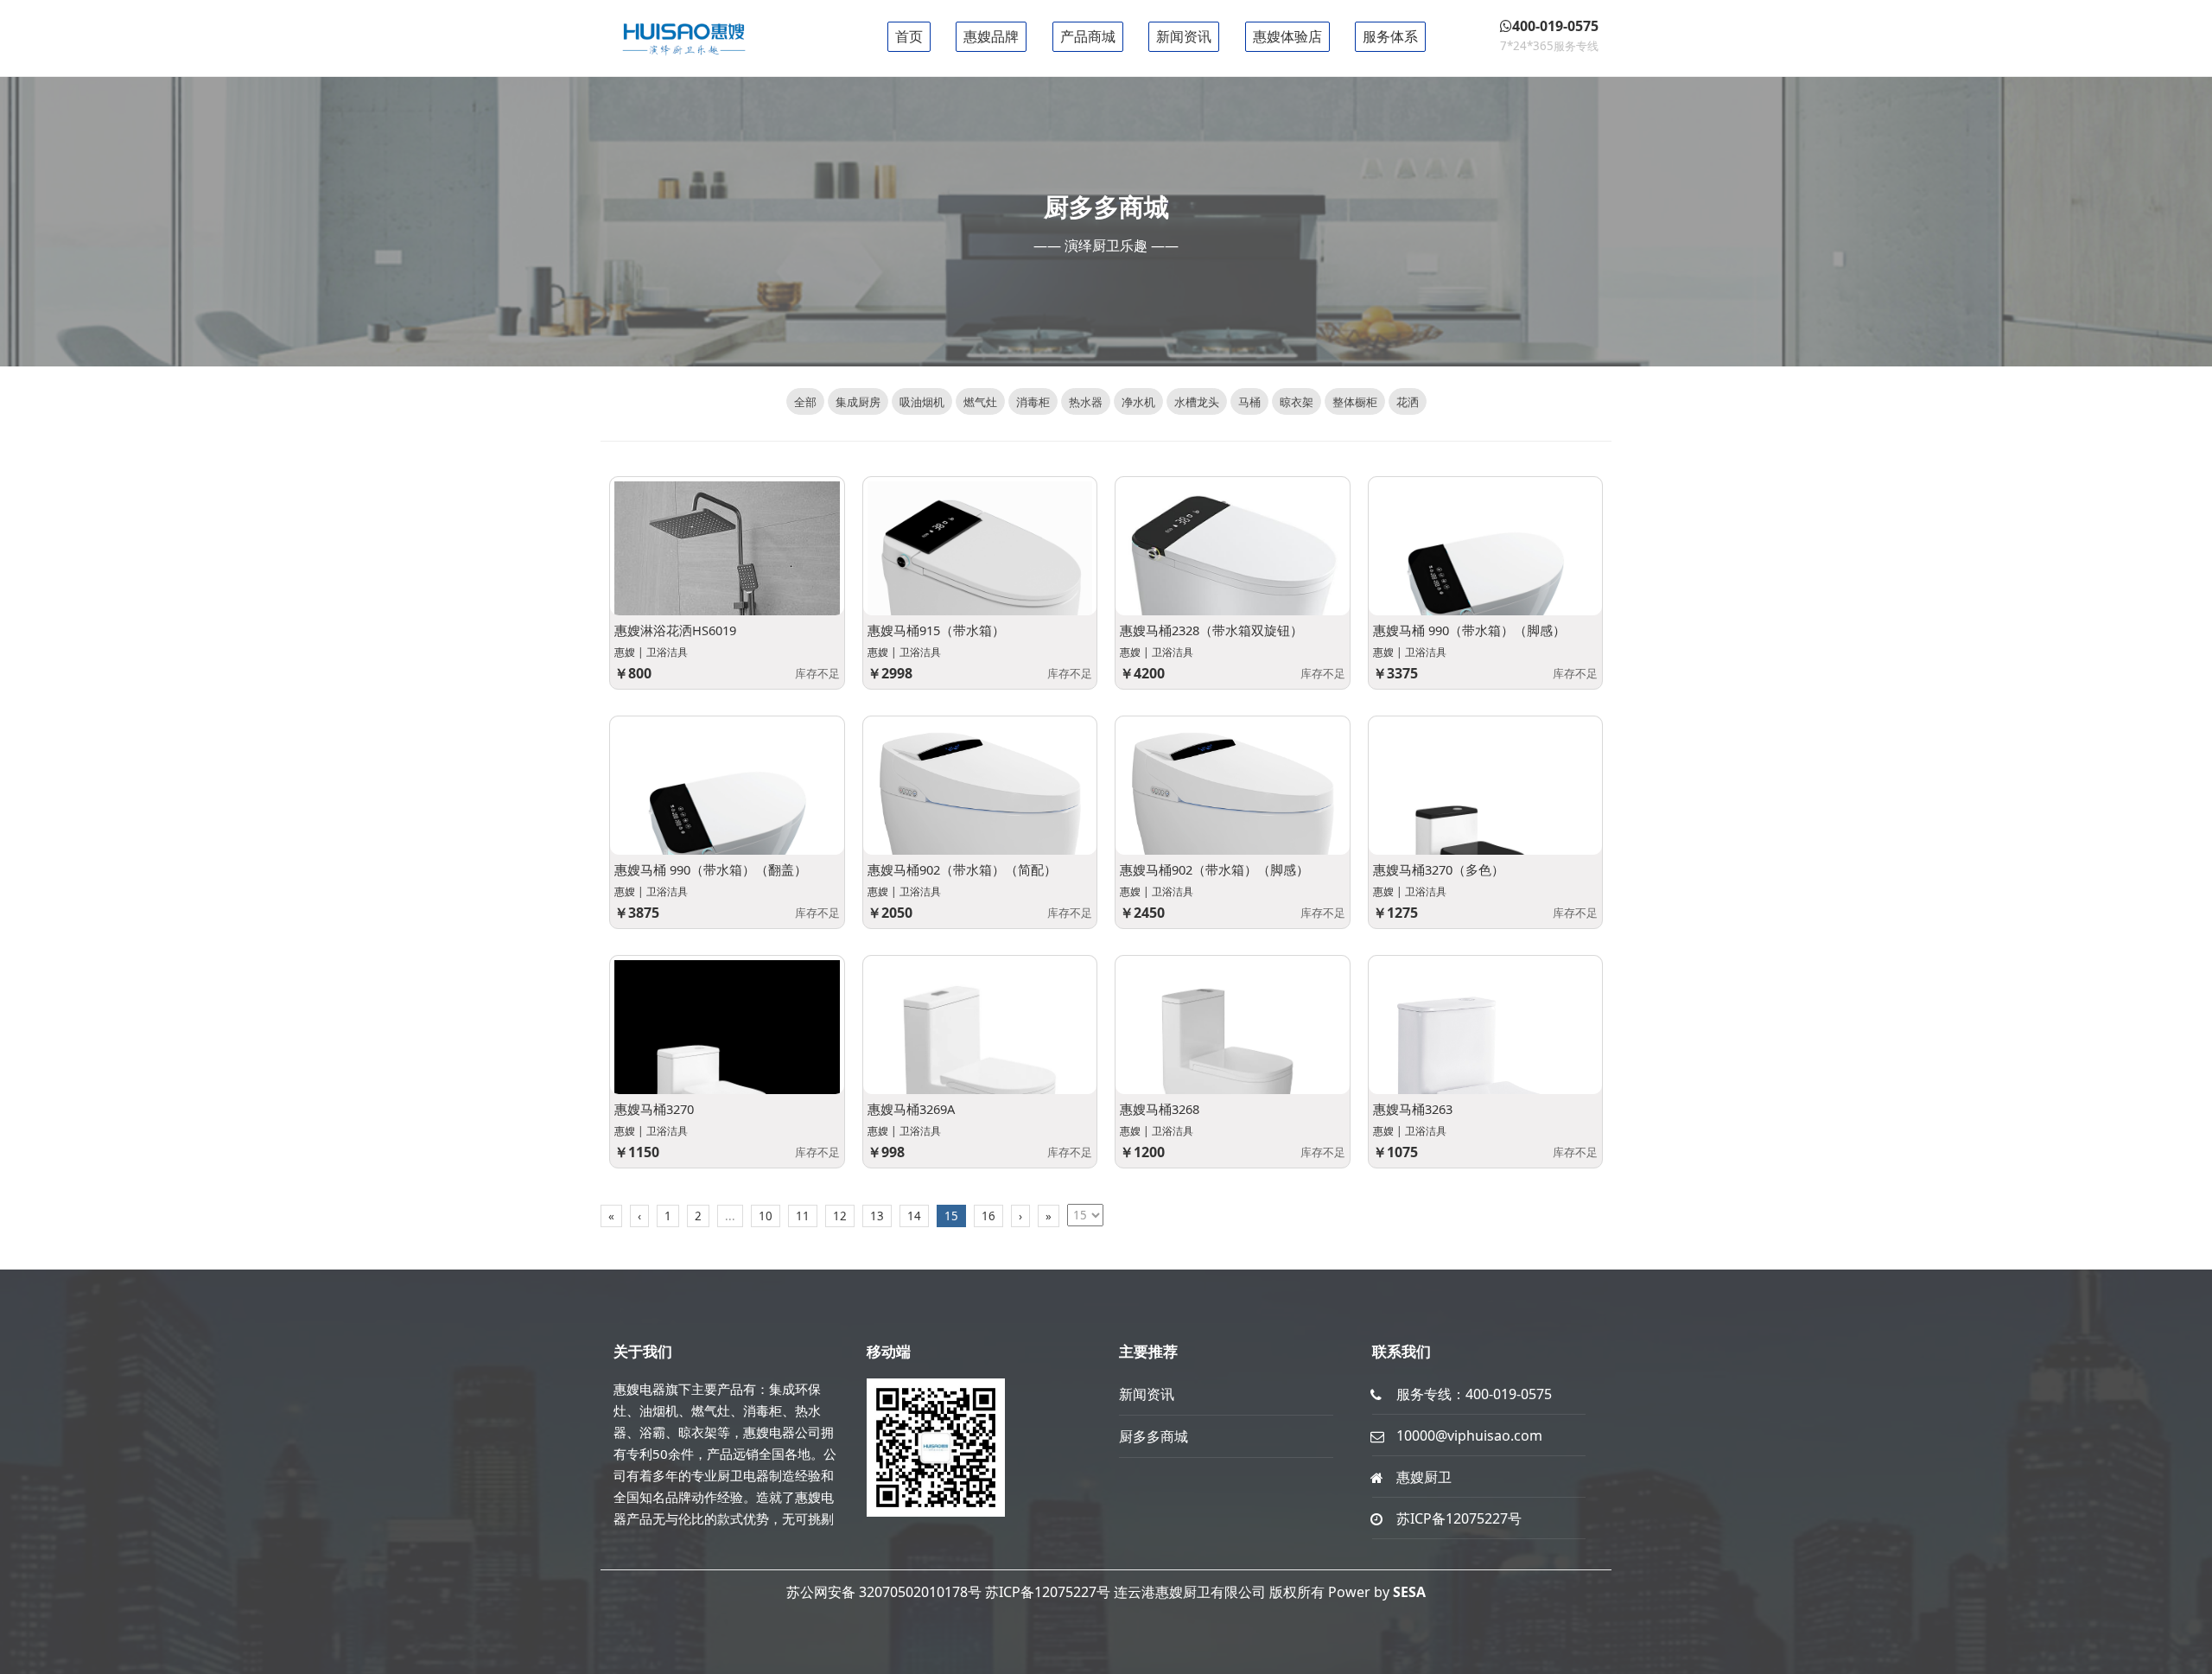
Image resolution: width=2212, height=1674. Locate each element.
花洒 (1408, 402)
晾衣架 (1297, 402)
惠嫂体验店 (1287, 36)
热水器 (1086, 402)
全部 (805, 402)
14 (914, 1216)
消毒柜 (1033, 402)
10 (766, 1216)
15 (951, 1216)
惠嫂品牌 (991, 36)
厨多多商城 (1154, 1436)
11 (803, 1216)
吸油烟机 (922, 402)
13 (877, 1216)
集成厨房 (858, 402)
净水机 (1138, 402)
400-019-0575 (1509, 1394)
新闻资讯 (1184, 36)
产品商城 (1088, 36)
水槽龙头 (1197, 402)
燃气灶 (980, 402)
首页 (909, 36)
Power (1349, 1592)
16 (988, 1216)
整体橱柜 (1355, 402)
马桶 (1249, 402)
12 (840, 1216)
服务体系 (1390, 36)
